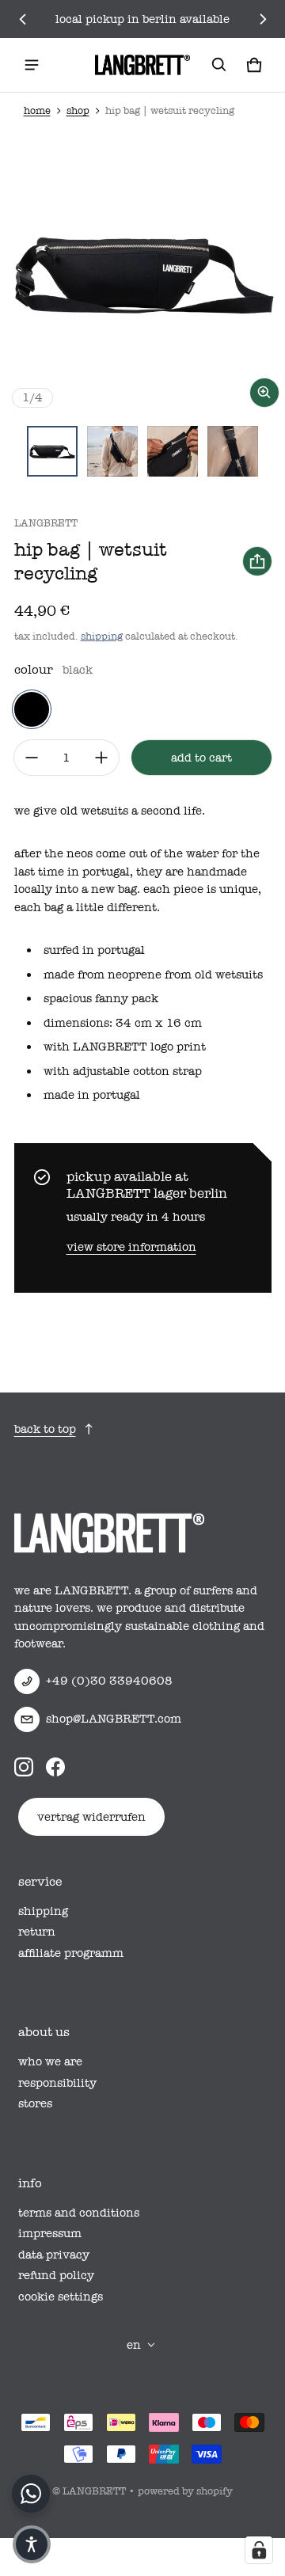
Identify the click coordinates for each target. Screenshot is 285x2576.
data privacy (54, 2255)
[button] (219, 65)
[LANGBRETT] (142, 65)
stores (35, 2103)
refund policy (56, 2275)
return (37, 1932)
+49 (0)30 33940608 (109, 1681)
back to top (45, 1429)
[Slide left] (23, 19)
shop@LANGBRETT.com (114, 1719)
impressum (50, 2233)
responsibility (57, 2083)
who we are (50, 2061)
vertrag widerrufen (91, 1817)
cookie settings (61, 2297)
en (134, 2345)
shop (78, 110)
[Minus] (32, 758)
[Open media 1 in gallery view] (52, 451)
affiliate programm (71, 1953)
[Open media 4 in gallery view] (233, 451)
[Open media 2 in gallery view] (112, 451)
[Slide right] (263, 19)
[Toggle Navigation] (32, 65)
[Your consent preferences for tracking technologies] (259, 2550)
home (37, 110)
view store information (131, 1247)
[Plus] (101, 758)
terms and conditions (79, 2213)
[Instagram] (24, 1767)
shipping (102, 636)
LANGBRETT (94, 2491)
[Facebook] (55, 1767)
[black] (32, 709)
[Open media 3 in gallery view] (173, 451)
